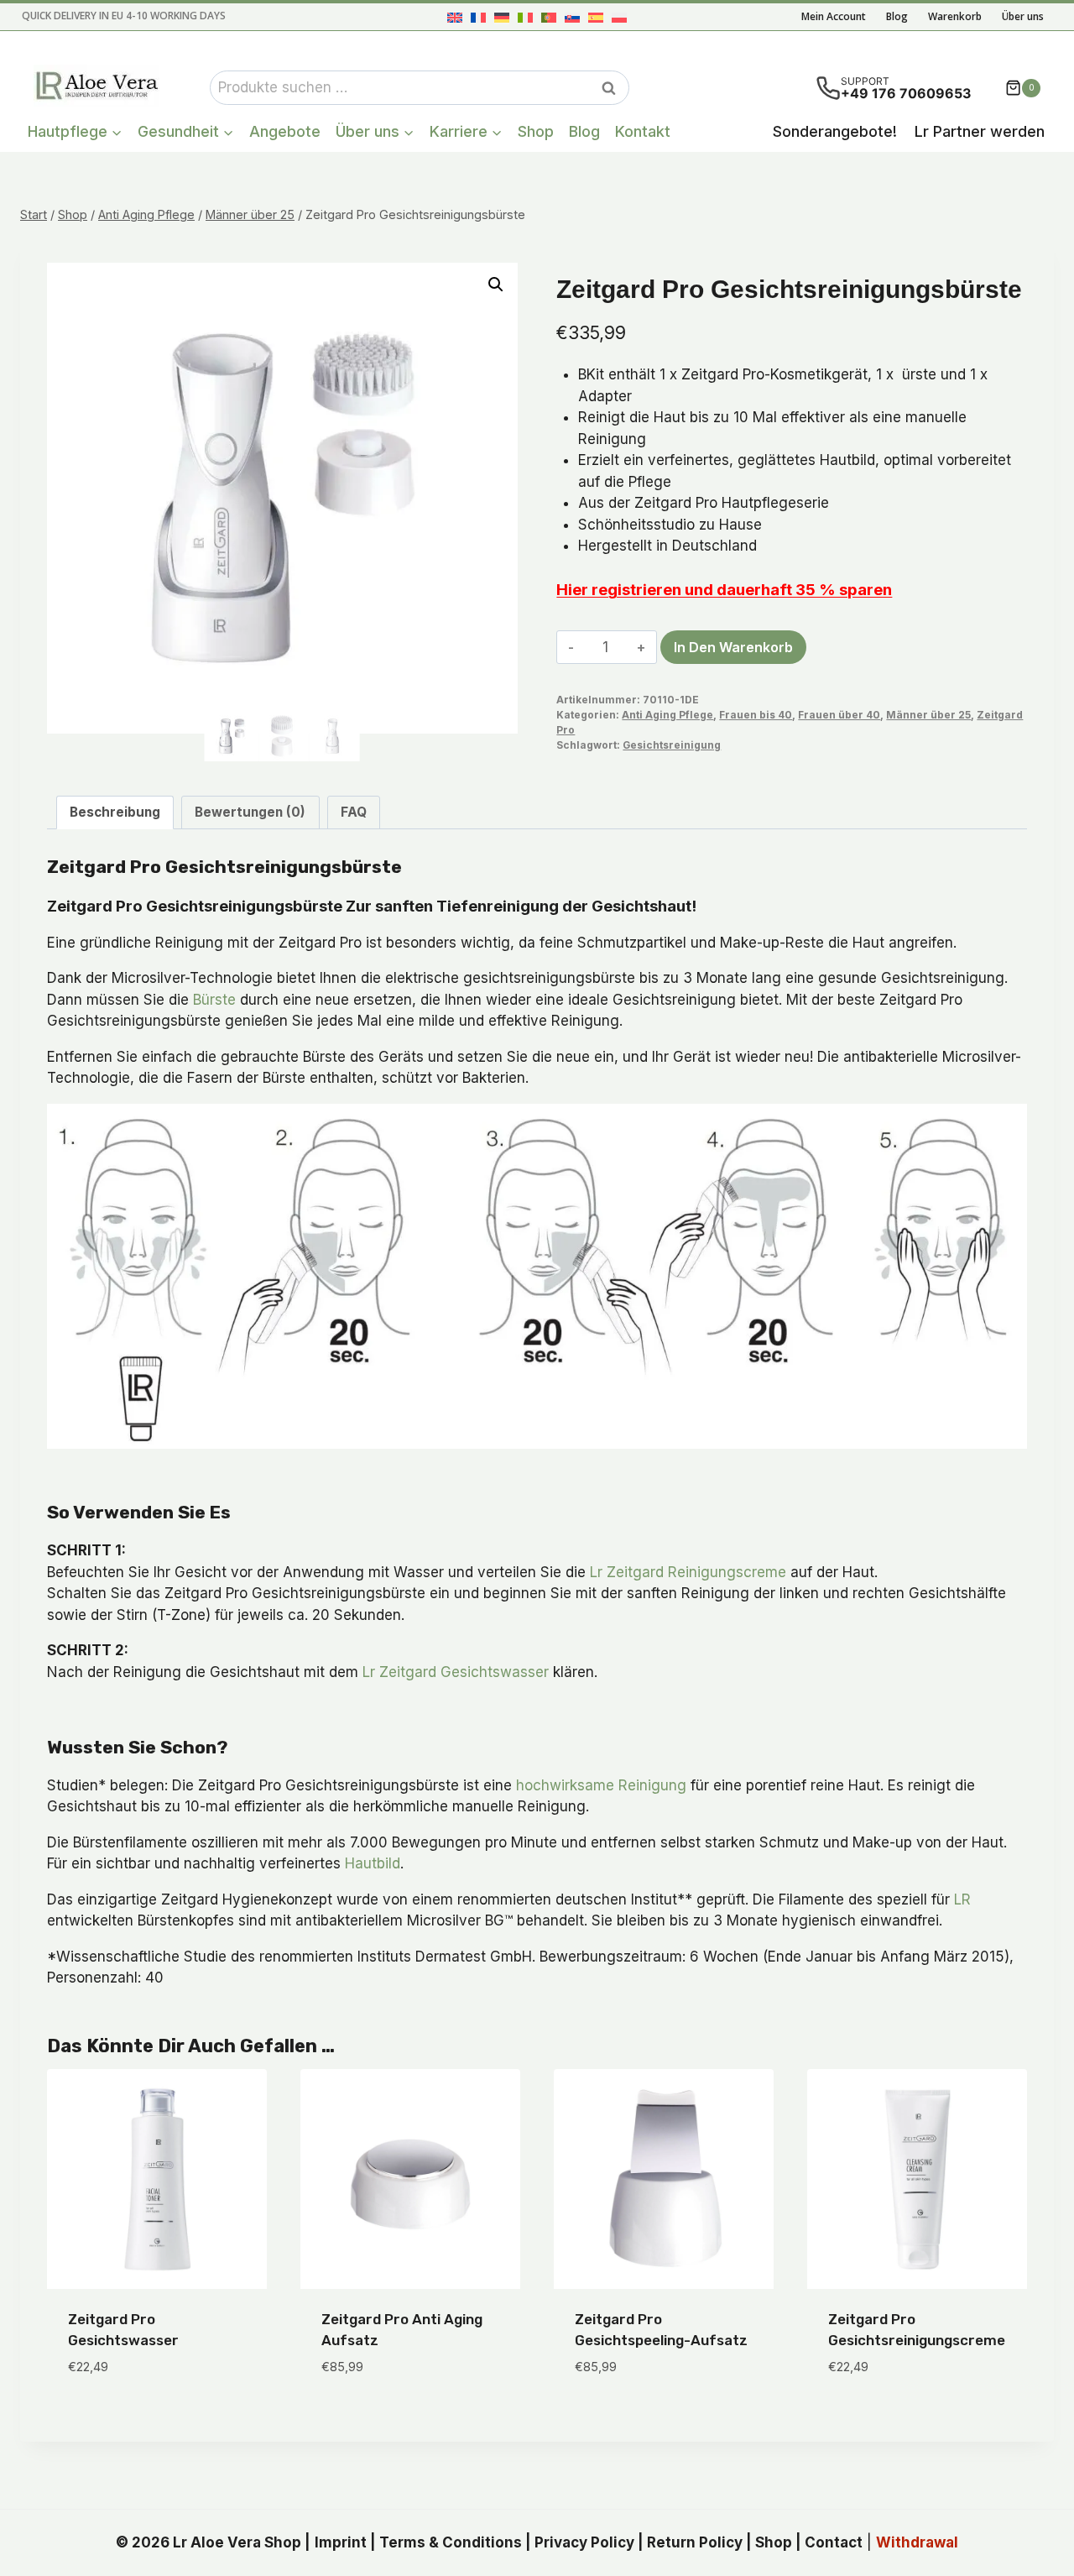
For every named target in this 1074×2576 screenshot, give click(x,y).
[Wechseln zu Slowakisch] (572, 17)
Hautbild (373, 1863)
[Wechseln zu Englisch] (455, 17)
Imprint (341, 2542)
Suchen (613, 88)
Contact (834, 2542)
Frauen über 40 (839, 715)
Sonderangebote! (835, 131)
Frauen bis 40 (756, 715)
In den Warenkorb (733, 647)
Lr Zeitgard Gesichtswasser (456, 1672)
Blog (897, 16)
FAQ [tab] (354, 812)
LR (962, 1899)
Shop (536, 131)
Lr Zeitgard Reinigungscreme (688, 1572)
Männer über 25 (928, 715)
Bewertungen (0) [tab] (250, 812)
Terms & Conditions (451, 2542)
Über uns (1023, 16)
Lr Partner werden (980, 131)
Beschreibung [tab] (115, 812)
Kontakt (643, 131)
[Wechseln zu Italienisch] (525, 17)
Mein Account (834, 16)
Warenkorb (955, 16)
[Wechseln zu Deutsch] (502, 17)
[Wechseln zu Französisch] (478, 17)
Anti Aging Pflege (667, 715)
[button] (496, 285)
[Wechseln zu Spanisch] (596, 17)
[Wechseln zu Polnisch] (619, 17)
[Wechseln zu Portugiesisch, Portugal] (549, 17)
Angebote (285, 131)
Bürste (214, 1000)
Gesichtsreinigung (672, 745)
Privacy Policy (584, 2542)
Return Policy (695, 2542)
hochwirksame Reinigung (601, 1785)
